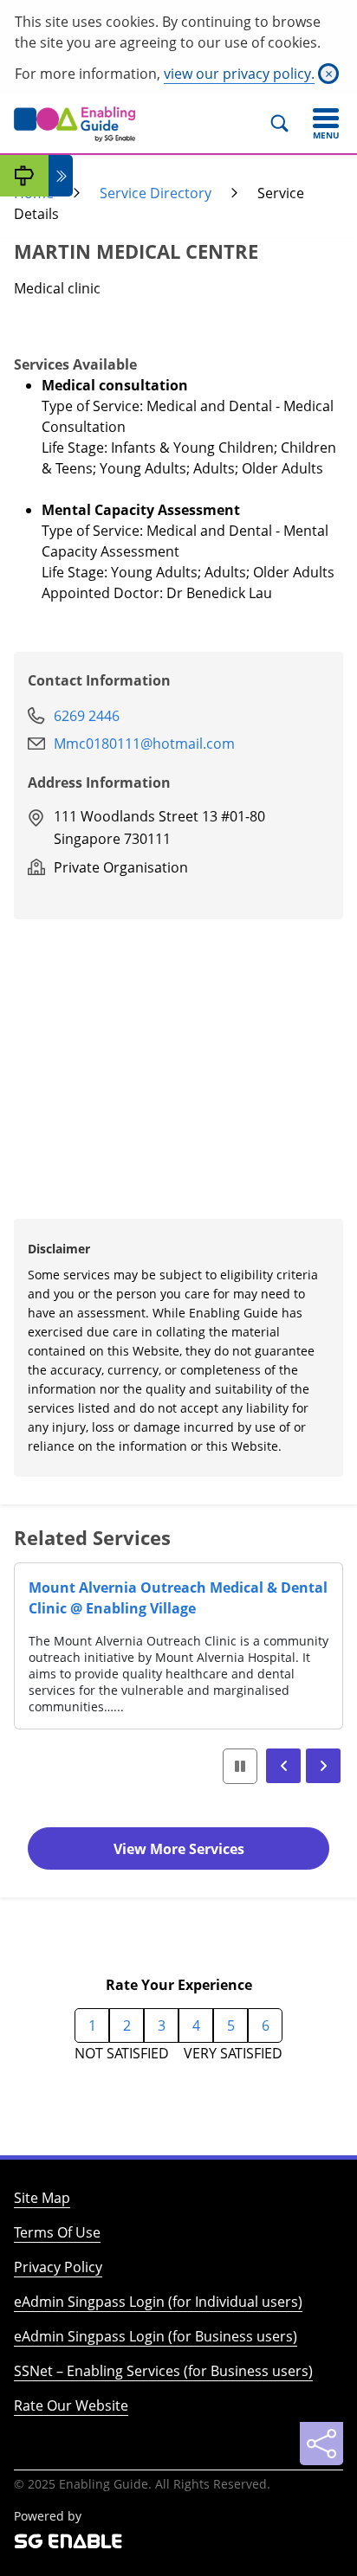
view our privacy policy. (239, 74)
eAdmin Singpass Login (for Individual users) (158, 2302)
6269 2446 (87, 716)
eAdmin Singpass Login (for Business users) (156, 2336)
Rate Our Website (71, 2405)
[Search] (287, 124)
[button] (283, 1766)
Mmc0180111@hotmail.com (144, 744)
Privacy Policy (58, 2267)
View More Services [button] (179, 1849)
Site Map (42, 2198)
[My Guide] (24, 176)
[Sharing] (321, 2444)
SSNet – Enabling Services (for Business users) (163, 2371)
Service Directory (156, 193)
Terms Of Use (57, 2232)
